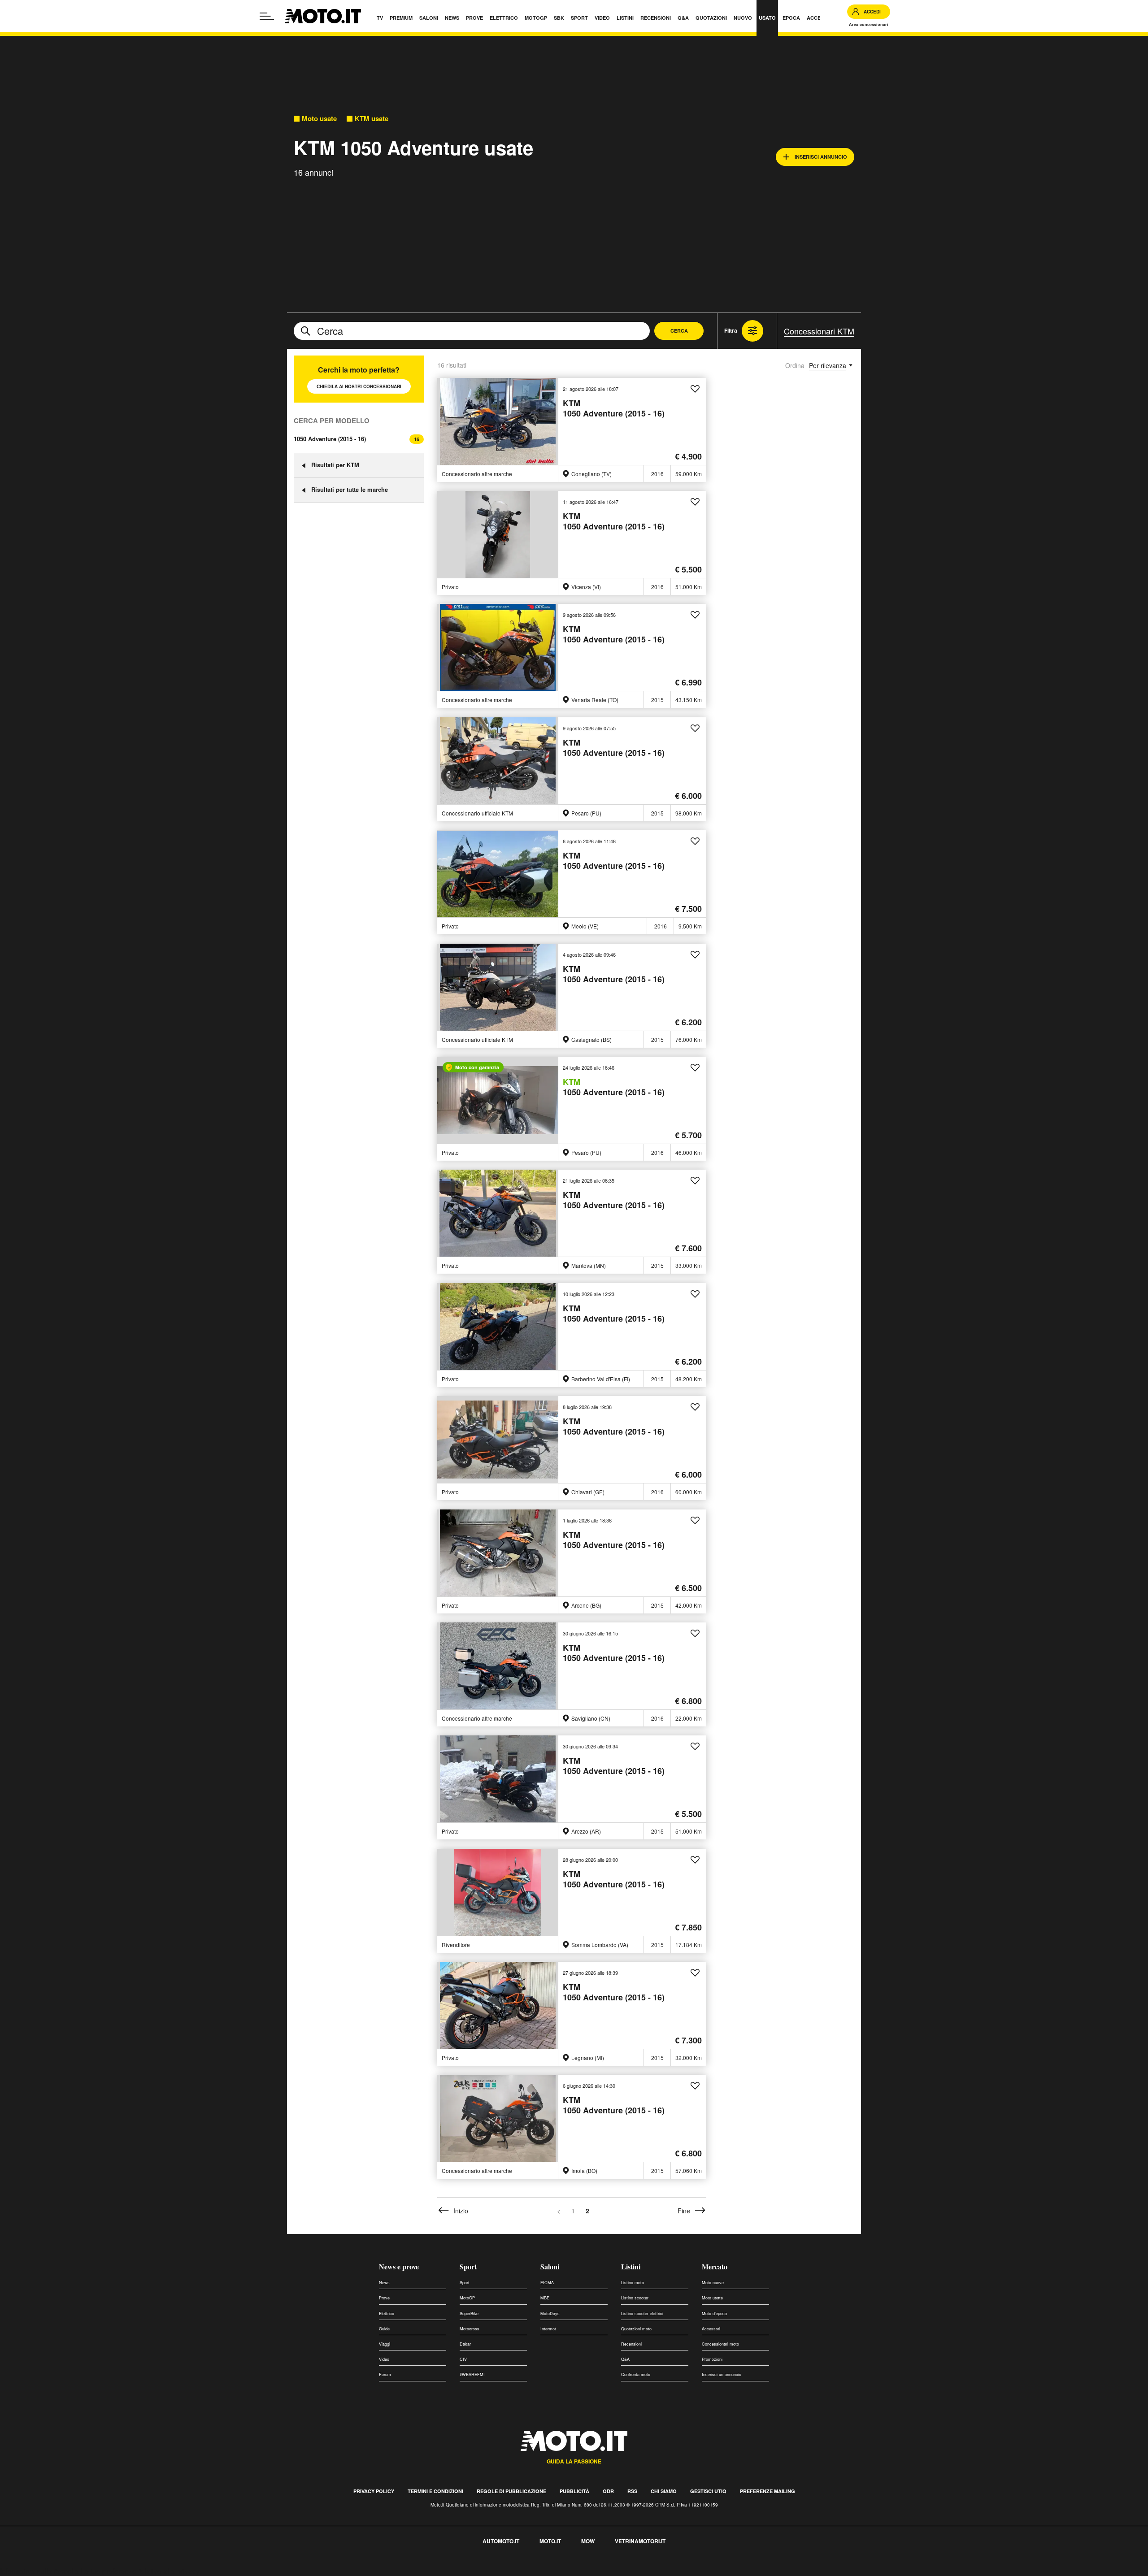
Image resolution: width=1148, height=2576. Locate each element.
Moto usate (319, 119)
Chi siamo (664, 2491)
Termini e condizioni (435, 2491)
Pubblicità (574, 2491)
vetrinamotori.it (640, 2541)
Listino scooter (635, 2298)
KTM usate (372, 119)
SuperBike (469, 2314)
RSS (632, 2491)
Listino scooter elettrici (642, 2314)
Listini (631, 2266)
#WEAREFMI (472, 2374)
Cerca (679, 331)
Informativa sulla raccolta (39, 2571)
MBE (545, 2298)
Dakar (465, 2344)
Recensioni (631, 2344)
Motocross (470, 2329)
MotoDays (550, 2314)
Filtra (731, 330)
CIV (463, 2359)
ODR (608, 2491)
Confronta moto (636, 2374)
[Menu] (267, 16)
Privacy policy (374, 2491)
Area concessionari (869, 24)
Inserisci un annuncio (722, 2374)
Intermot (548, 2329)
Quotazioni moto (636, 2329)
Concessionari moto (720, 2344)
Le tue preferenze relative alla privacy (140, 2571)
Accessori (711, 2329)
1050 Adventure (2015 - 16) (330, 439)
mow (588, 2541)
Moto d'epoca (714, 2314)
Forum (385, 2374)
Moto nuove (713, 2283)
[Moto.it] (323, 16)
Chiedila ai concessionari (359, 386)
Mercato (715, 2266)
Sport (468, 2266)
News (384, 2283)
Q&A (625, 2359)
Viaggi (385, 2344)
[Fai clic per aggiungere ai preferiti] (695, 389)
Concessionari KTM (819, 331)
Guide (384, 2329)
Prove (384, 2298)
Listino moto (633, 2283)
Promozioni (712, 2359)
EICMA (547, 2283)
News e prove (399, 2266)
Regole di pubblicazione (511, 2491)
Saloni (550, 2266)
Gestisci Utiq (708, 2491)
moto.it (550, 2541)
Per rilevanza (828, 365)
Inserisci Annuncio (821, 157)
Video (384, 2359)
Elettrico (387, 2314)
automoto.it (501, 2541)
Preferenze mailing (768, 2491)
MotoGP (467, 2298)
